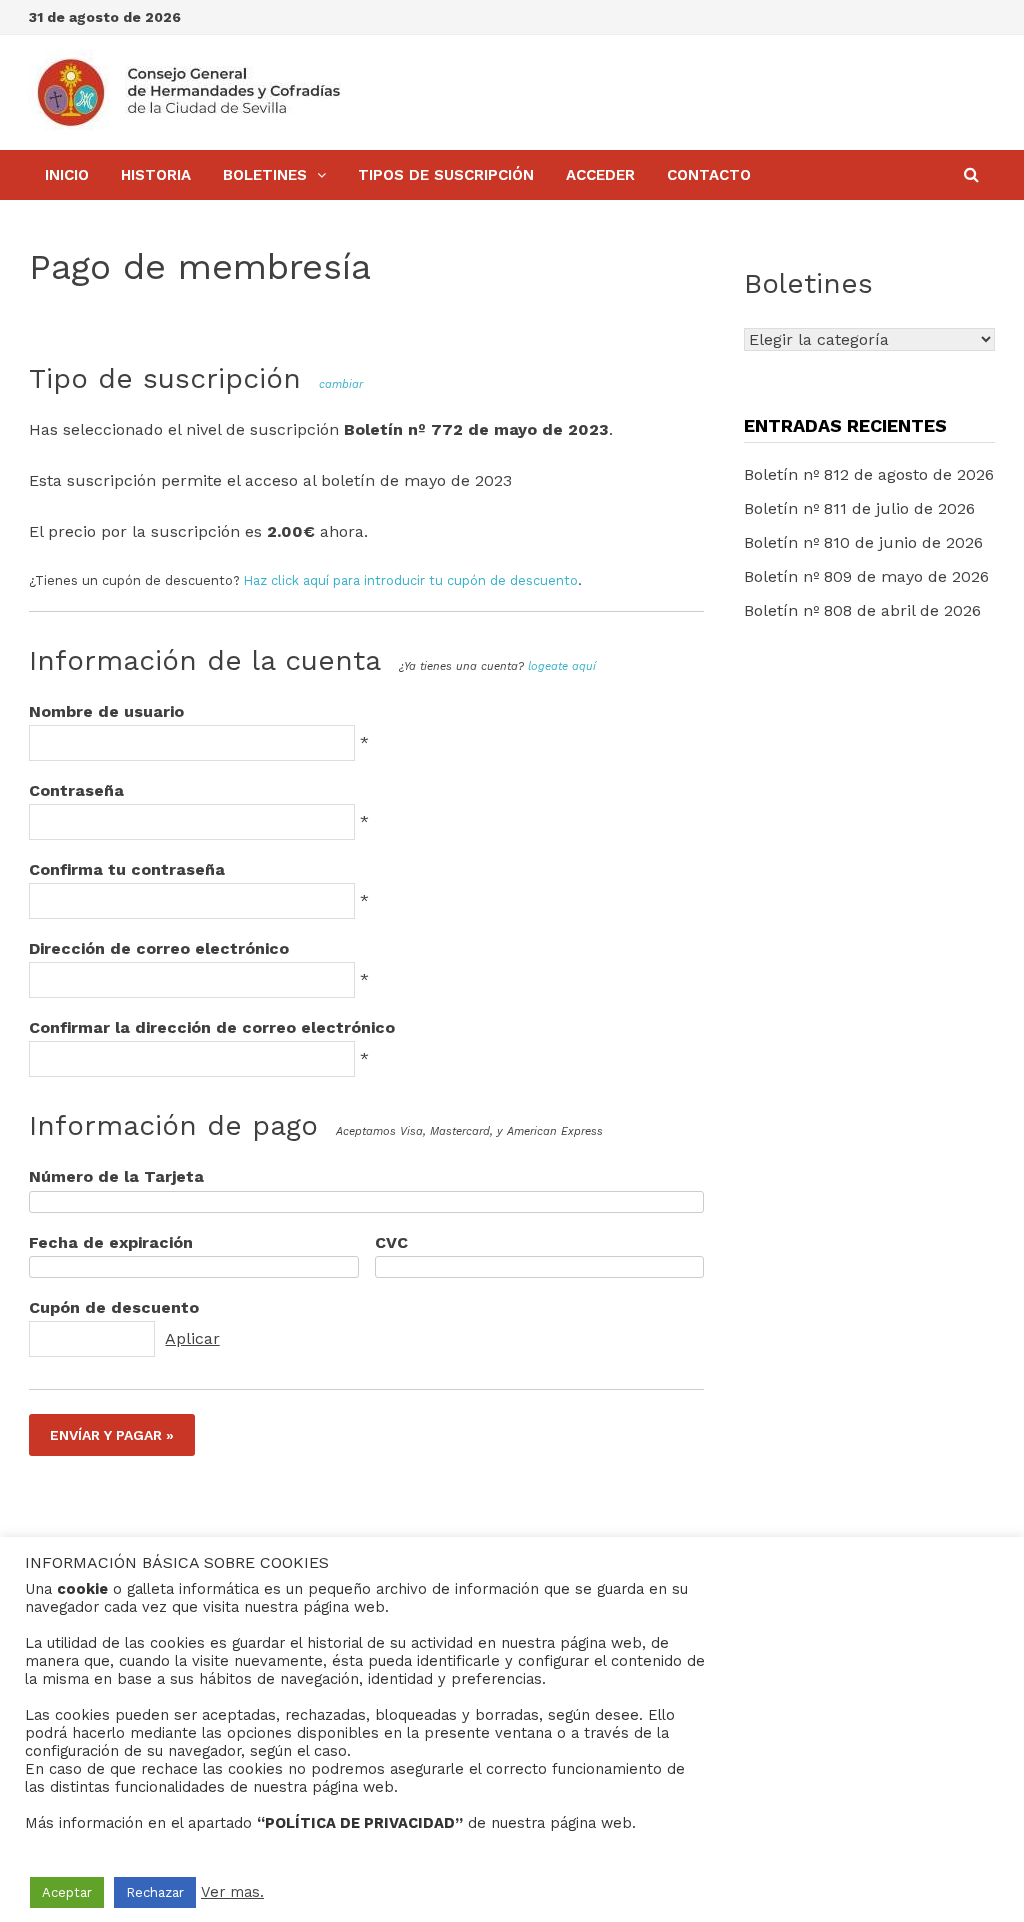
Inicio (67, 175)
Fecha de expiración (111, 1242)
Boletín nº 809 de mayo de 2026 (866, 576)
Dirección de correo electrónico (159, 948)
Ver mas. (232, 1892)
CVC (391, 1242)
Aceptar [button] (67, 1892)
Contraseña (76, 790)
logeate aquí (562, 666)
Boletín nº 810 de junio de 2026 (863, 542)
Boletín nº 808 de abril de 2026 (862, 610)
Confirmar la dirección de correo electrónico (212, 1027)
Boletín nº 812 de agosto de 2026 (869, 474)
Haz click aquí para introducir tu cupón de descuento (411, 580)
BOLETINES (265, 175)
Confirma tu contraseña (127, 869)
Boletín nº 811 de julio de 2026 (859, 508)
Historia (156, 175)
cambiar (341, 384)
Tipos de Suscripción (446, 175)
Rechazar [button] (155, 1892)
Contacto (709, 175)
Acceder (600, 175)
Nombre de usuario (106, 711)
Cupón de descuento (114, 1307)
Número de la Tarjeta (116, 1176)
